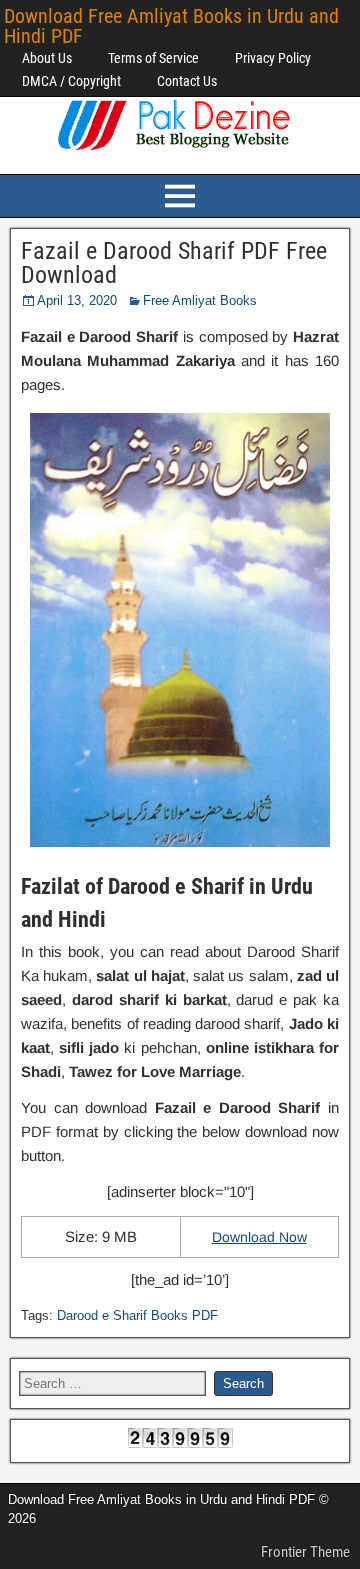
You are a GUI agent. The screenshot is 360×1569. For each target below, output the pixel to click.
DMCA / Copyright (71, 81)
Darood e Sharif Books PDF (137, 1315)
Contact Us (187, 81)
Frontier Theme (305, 1552)
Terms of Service (153, 58)
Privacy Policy (273, 58)
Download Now (259, 1237)
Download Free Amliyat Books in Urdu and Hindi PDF (171, 26)
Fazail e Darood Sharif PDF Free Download (174, 263)
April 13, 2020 (77, 300)
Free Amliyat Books (200, 300)
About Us (47, 58)
